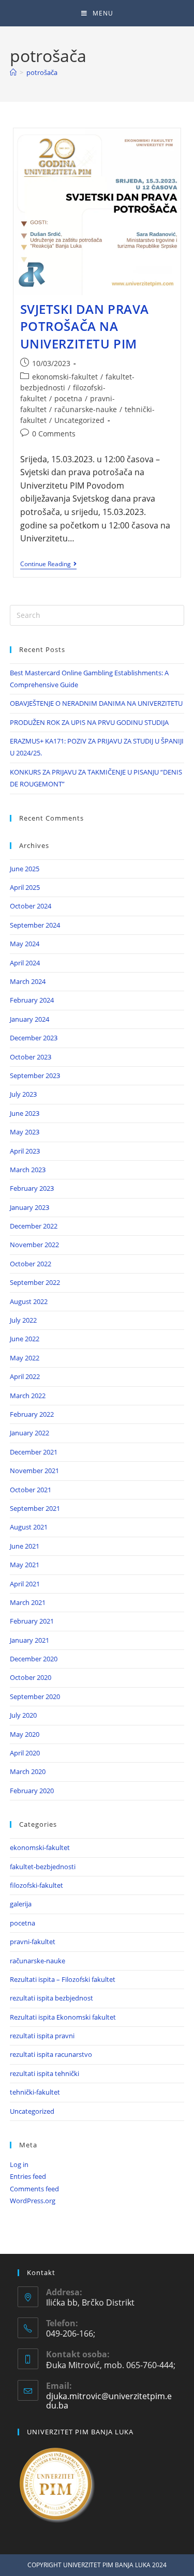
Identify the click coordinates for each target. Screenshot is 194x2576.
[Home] (13, 72)
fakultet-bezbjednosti (43, 1867)
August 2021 (29, 1527)
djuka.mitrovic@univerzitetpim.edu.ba (109, 2401)
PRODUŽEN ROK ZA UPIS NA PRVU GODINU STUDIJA (89, 722)
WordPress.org (33, 2201)
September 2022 (35, 1282)
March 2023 (28, 1170)
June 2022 (25, 1339)
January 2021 (29, 1640)
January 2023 (29, 1207)
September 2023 (35, 1075)
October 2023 (31, 1057)
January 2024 (29, 1019)
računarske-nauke (86, 409)
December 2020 (34, 1659)
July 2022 (23, 1320)
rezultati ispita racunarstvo (51, 2054)
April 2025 (25, 887)
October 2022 (31, 1264)
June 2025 (25, 869)
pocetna (68, 398)
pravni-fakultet (33, 1942)
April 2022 (25, 1376)
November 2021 (34, 1471)
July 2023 (23, 1094)
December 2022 (34, 1226)
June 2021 (25, 1546)
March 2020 (28, 1771)
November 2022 (34, 1245)
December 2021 (34, 1452)
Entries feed (28, 2176)
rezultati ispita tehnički (44, 2073)
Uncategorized (79, 420)
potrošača (42, 72)
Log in (19, 2164)
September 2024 (35, 925)
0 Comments (54, 434)
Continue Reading (48, 564)
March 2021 (28, 1602)
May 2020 (25, 1734)
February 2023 (32, 1188)
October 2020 (31, 1677)
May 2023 (25, 1132)
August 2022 (29, 1301)
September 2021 (35, 1508)
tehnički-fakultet (35, 2092)
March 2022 (28, 1396)
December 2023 (34, 1038)
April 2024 (25, 963)
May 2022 (25, 1358)
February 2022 (32, 1414)
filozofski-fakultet (36, 1885)
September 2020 (35, 1696)
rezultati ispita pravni (42, 2036)
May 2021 (25, 1565)
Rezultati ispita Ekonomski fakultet (63, 2017)
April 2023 (25, 1151)
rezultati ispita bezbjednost (51, 1998)
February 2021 (32, 1621)
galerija (21, 1904)
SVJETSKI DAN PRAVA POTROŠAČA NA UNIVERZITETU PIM (85, 326)
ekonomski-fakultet (65, 377)
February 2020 (32, 1791)
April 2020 (25, 1753)
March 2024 (28, 981)
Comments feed (34, 2189)
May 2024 (25, 944)
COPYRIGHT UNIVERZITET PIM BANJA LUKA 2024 (97, 2565)
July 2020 (23, 1715)
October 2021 (31, 1490)
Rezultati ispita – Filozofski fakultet (63, 1979)
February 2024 (32, 1000)
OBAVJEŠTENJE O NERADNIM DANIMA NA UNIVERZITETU (96, 703)
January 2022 (29, 1433)
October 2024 (31, 906)
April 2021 (25, 1584)
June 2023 (25, 1113)
